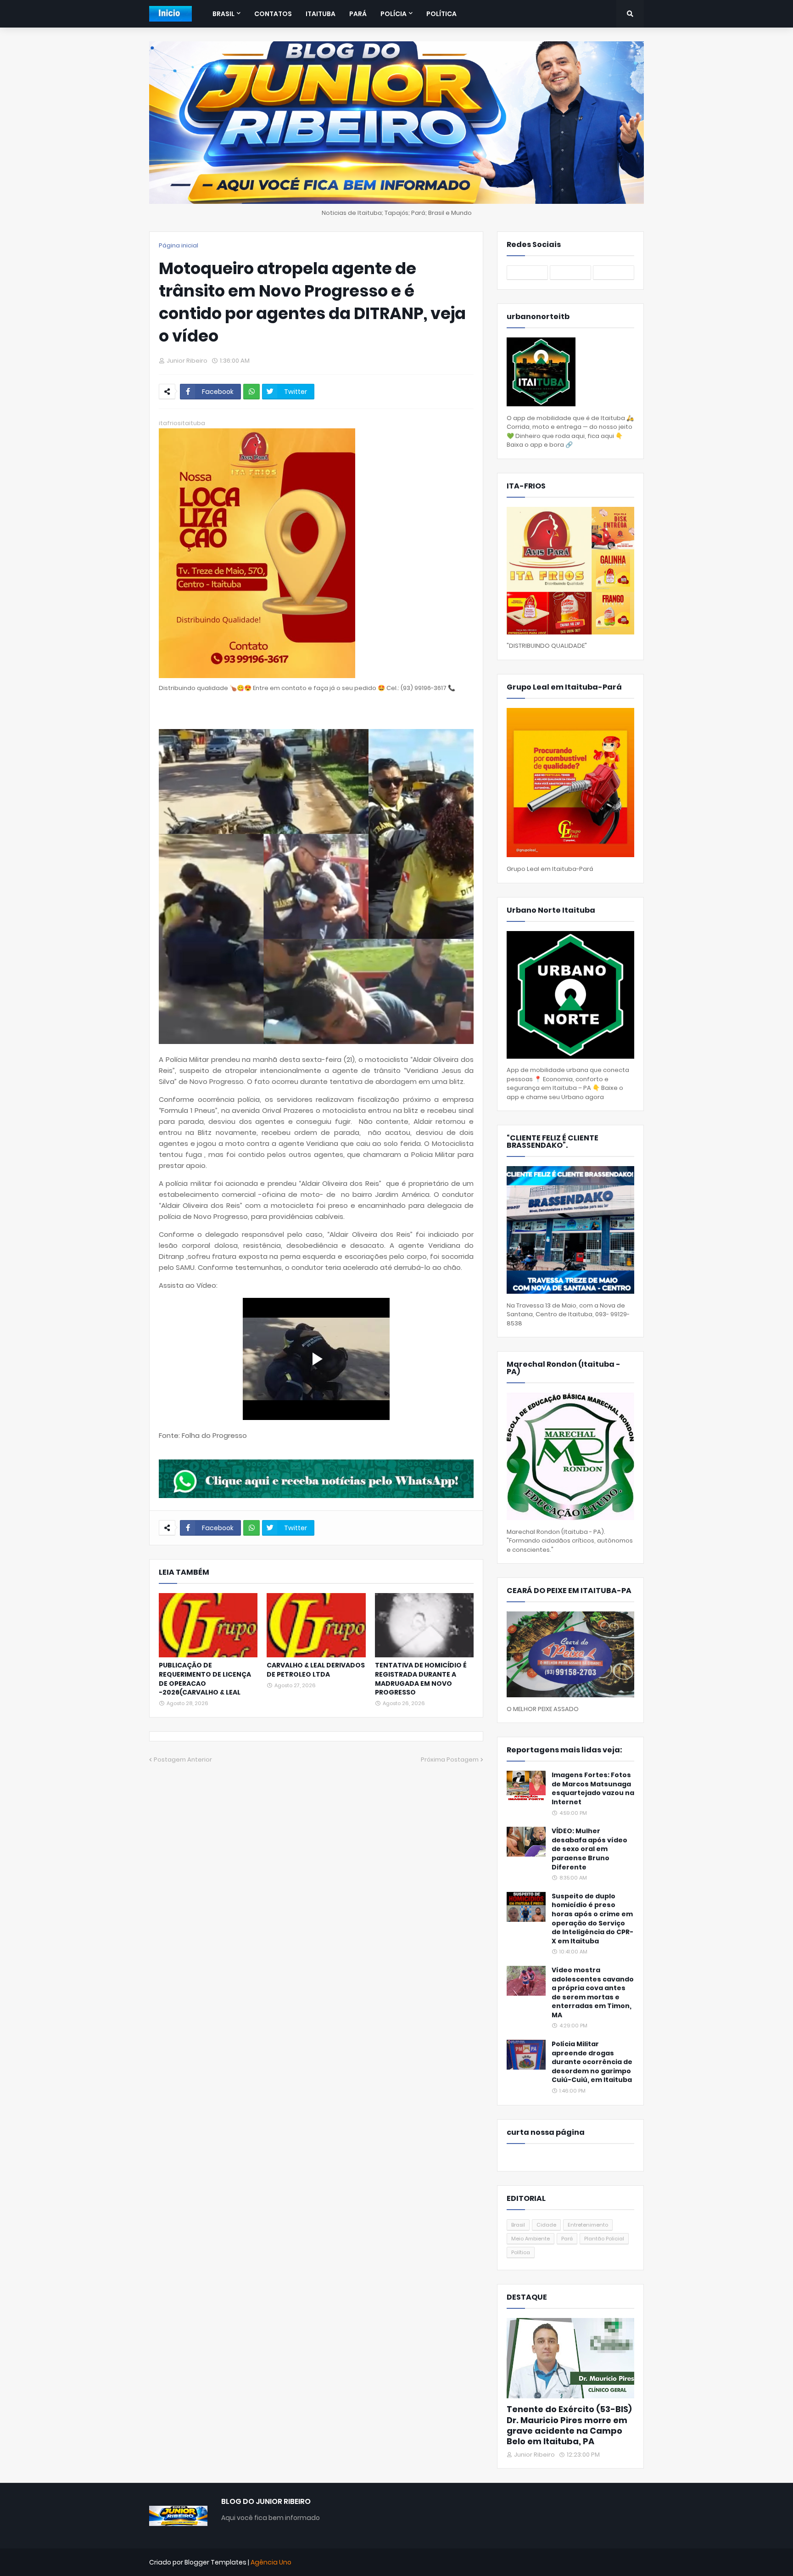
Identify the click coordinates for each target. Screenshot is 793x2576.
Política (521, 2252)
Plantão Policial (604, 2239)
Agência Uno (271, 2562)
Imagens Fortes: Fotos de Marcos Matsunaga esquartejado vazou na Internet (593, 1789)
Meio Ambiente (531, 2239)
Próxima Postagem (450, 1759)
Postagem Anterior (183, 1759)
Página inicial (179, 245)
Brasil (518, 2225)
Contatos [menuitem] (273, 14)
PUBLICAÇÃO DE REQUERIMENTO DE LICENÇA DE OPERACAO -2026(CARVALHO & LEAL (205, 1679)
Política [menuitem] (441, 14)
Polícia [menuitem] (394, 14)
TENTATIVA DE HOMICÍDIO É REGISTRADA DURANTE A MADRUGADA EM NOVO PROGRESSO (421, 1679)
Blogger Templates (215, 2562)
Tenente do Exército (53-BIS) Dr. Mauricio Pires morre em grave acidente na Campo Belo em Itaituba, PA (569, 2425)
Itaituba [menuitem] (321, 14)
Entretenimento (588, 2225)
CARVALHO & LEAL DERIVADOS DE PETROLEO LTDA (316, 1670)
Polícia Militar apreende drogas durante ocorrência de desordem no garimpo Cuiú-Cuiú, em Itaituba (592, 2062)
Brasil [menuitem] (223, 14)
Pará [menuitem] (358, 14)
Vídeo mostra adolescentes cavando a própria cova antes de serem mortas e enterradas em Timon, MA (593, 1993)
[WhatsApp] (251, 392)
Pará (567, 2239)
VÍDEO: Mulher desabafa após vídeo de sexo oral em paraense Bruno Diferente (589, 1849)
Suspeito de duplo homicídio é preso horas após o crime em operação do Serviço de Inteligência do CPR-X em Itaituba (592, 1919)
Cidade (546, 2225)
